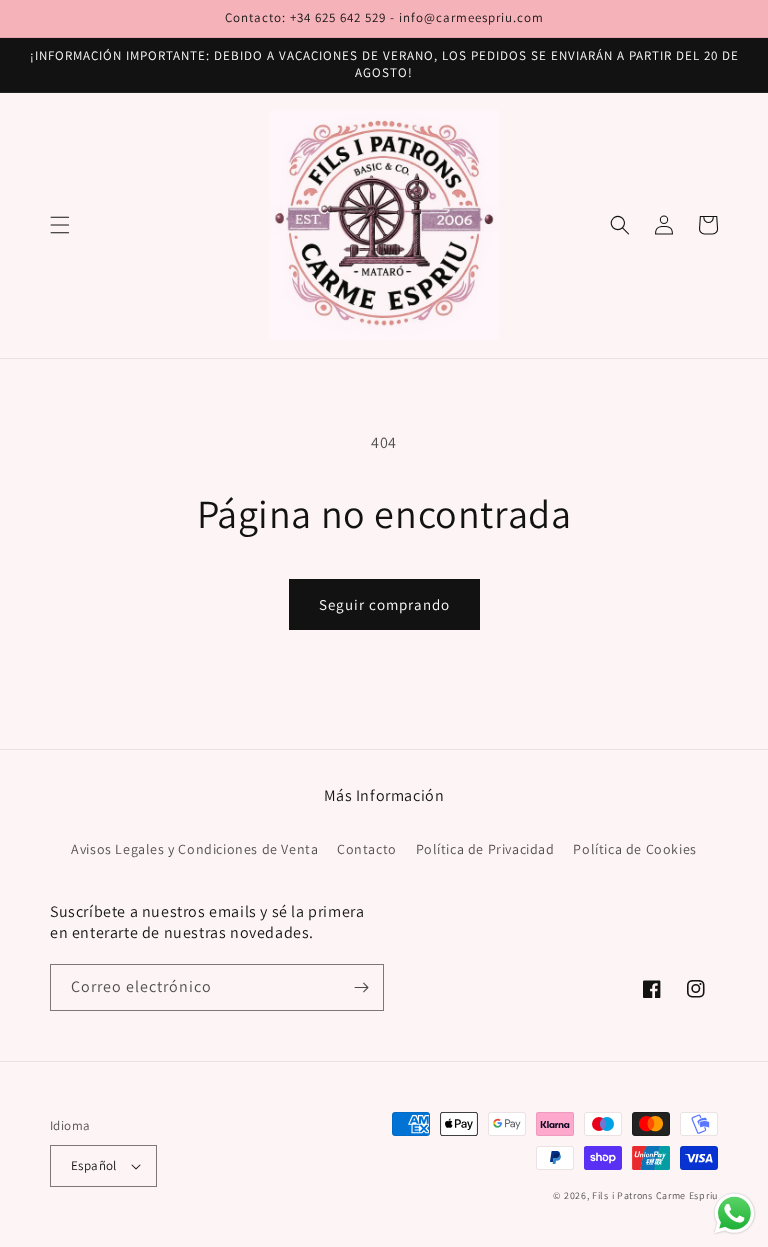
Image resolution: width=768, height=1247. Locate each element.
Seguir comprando (384, 604)
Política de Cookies (634, 849)
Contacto (367, 849)
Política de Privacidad (485, 849)
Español (94, 1165)
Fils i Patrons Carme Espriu (655, 1195)
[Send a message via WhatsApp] (734, 1213)
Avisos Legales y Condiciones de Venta (194, 849)
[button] (60, 225)
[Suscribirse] (361, 987)
